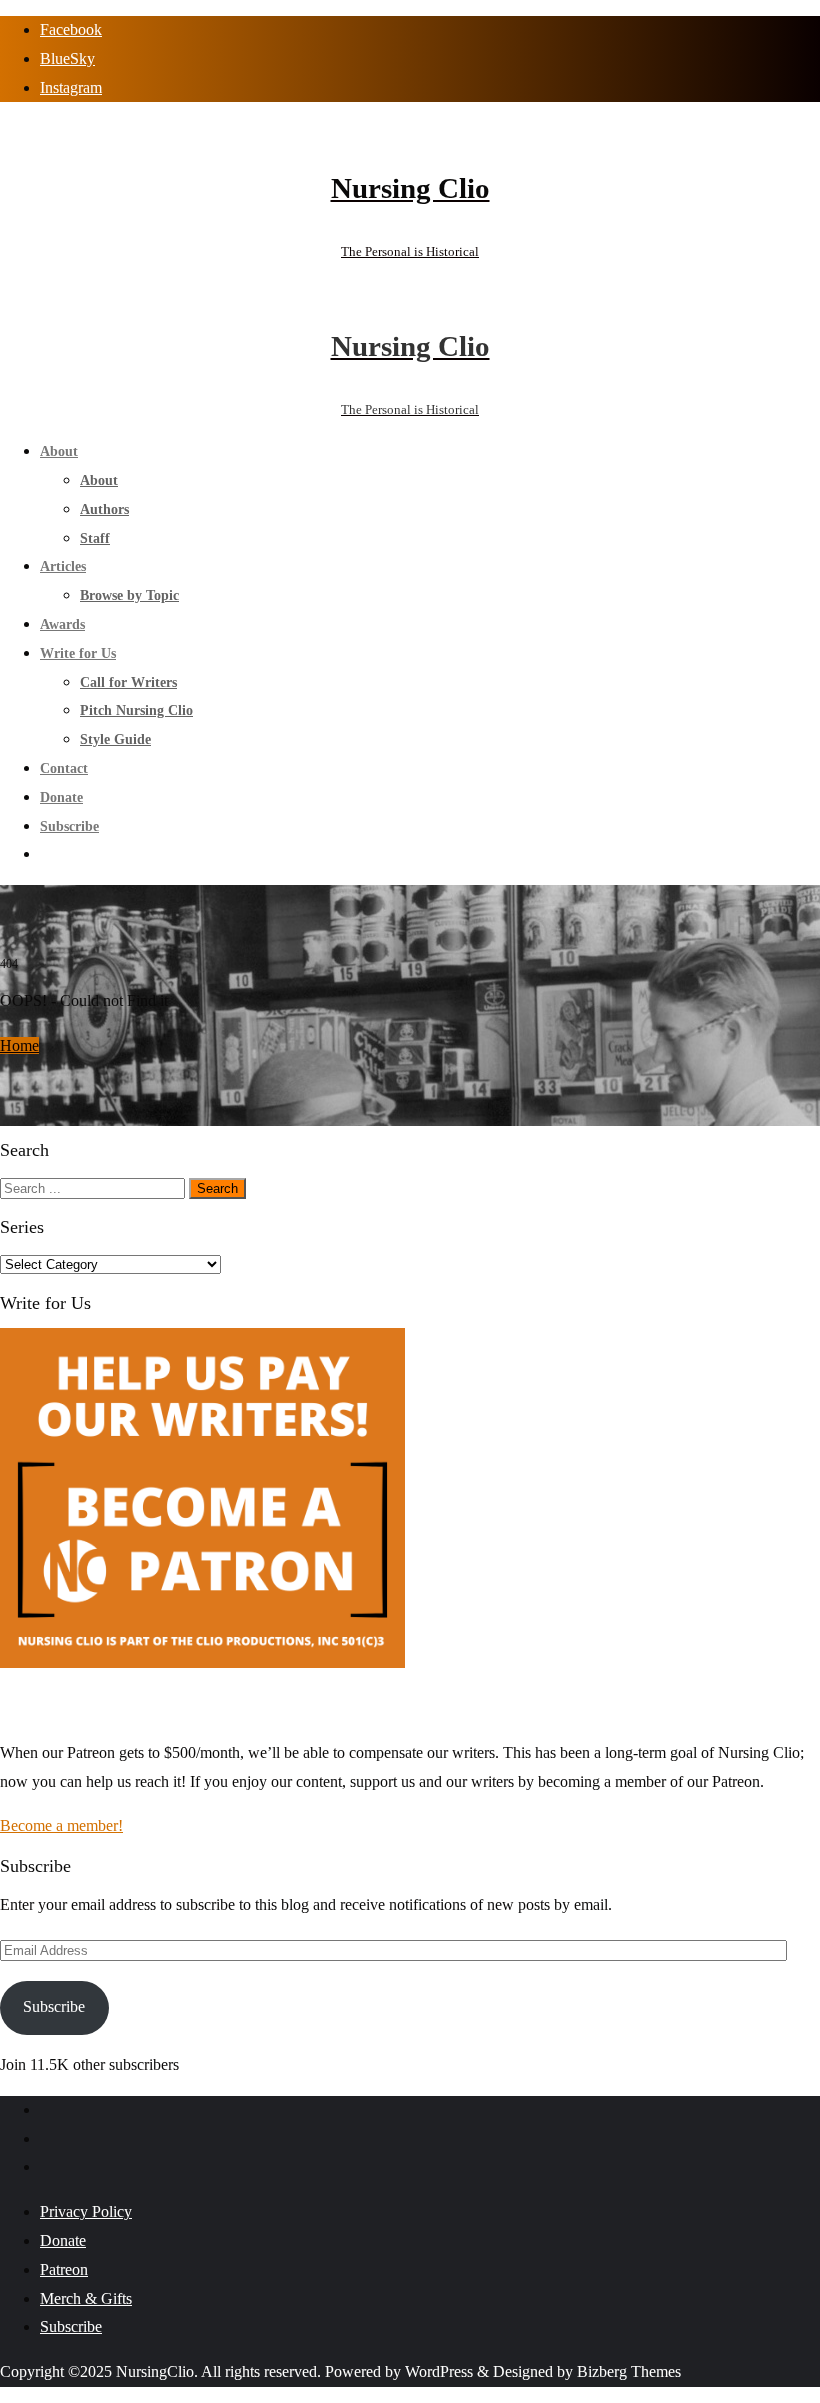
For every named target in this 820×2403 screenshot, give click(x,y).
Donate (63, 2240)
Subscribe (54, 2006)
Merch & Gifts (86, 2298)
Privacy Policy (86, 2211)
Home (19, 1045)
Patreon (64, 2269)
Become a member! (61, 1825)
